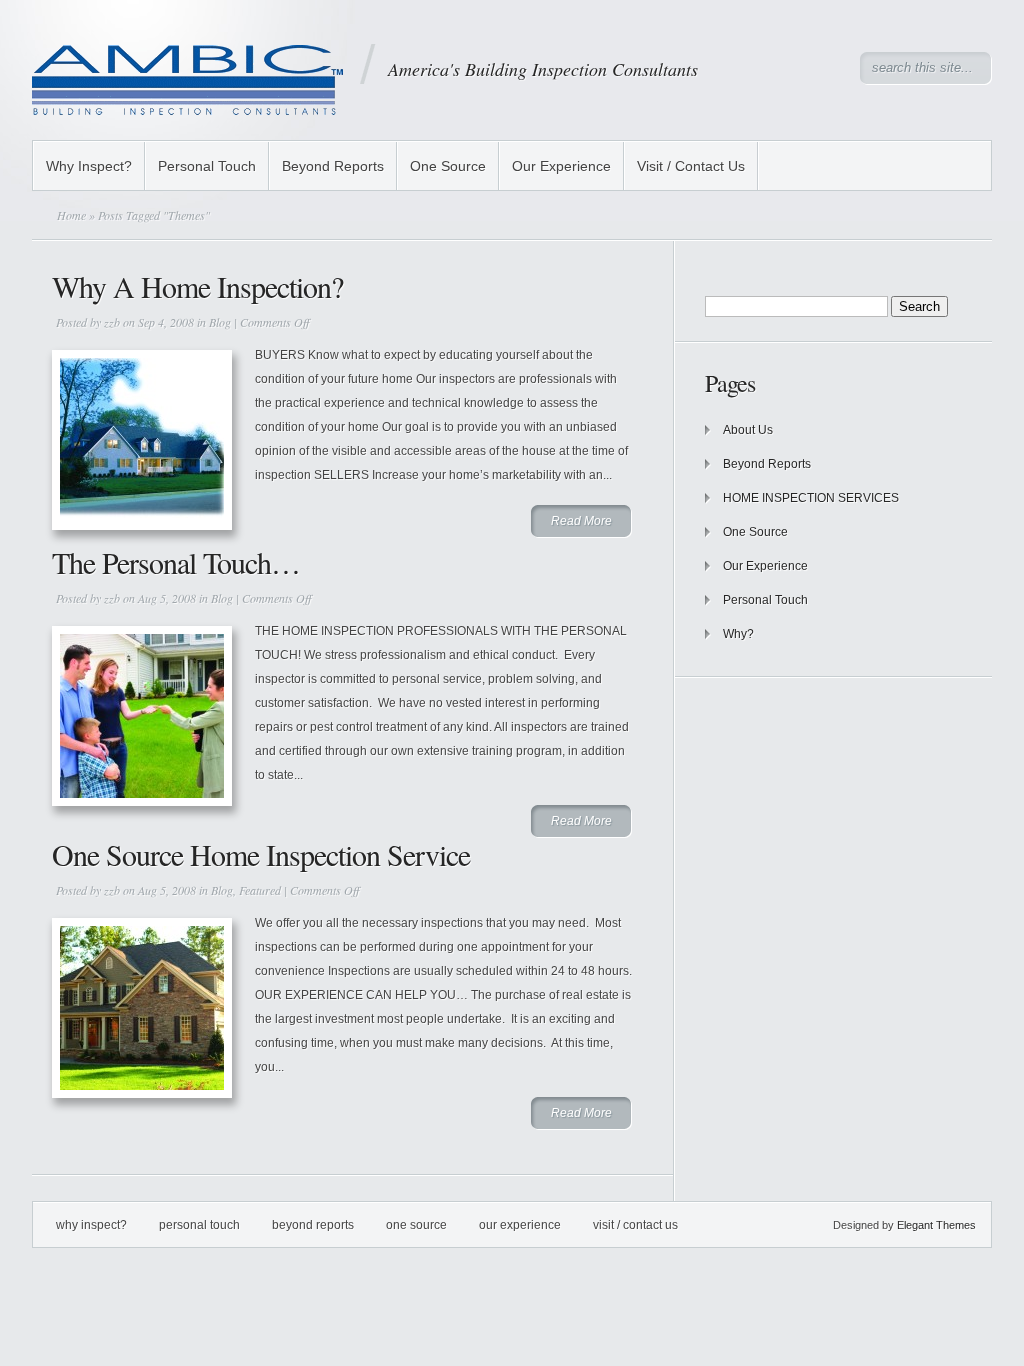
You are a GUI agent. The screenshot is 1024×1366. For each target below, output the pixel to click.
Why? (738, 634)
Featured (260, 890)
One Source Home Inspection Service (261, 854)
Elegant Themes (936, 1225)
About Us (748, 430)
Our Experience (561, 166)
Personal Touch (207, 166)
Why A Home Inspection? (197, 286)
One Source (448, 166)
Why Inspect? (89, 166)
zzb (112, 322)
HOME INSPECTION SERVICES (812, 498)
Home (71, 215)
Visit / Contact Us (691, 166)
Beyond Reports (333, 166)
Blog (220, 322)
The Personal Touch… (176, 562)
